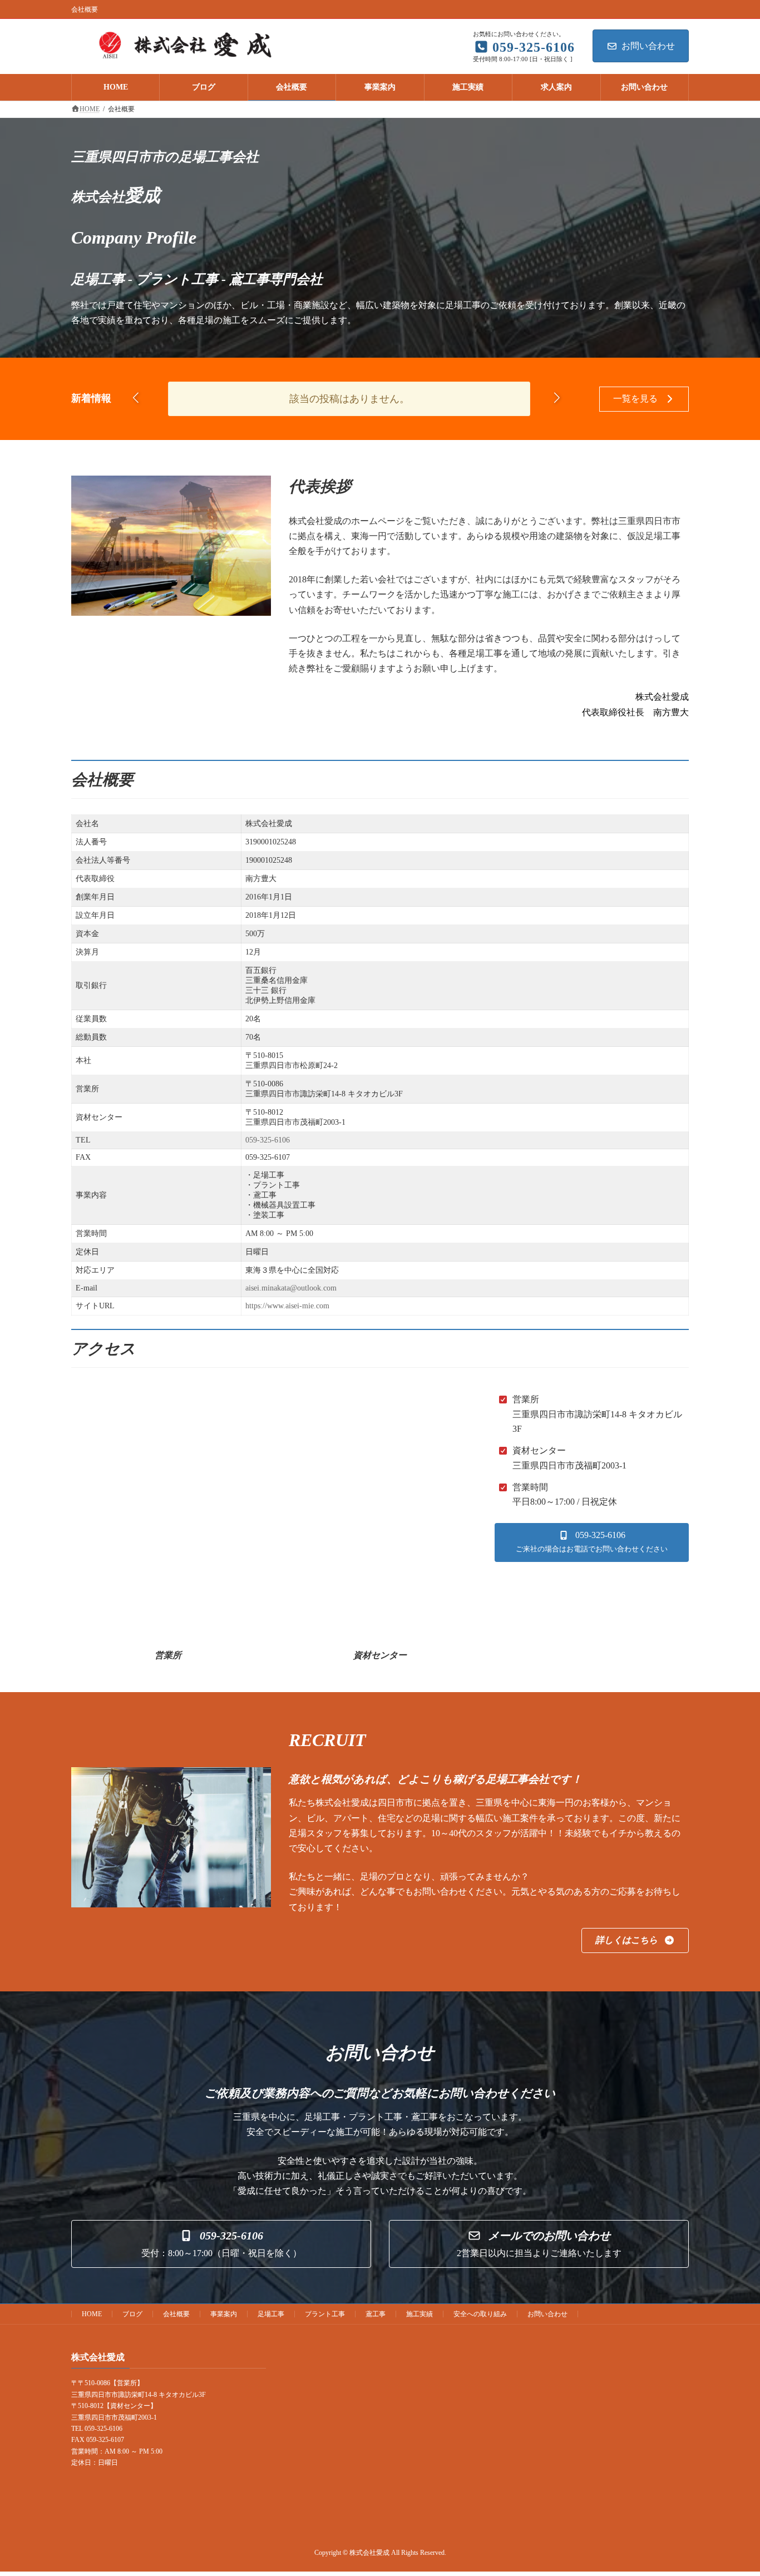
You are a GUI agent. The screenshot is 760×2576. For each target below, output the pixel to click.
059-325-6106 (268, 1140)
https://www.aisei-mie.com (287, 1306)
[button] (557, 397)
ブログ (132, 2314)
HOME (92, 2314)
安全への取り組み (480, 2314)
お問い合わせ (648, 46)
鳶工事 (376, 2314)
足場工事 (271, 2314)
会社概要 (176, 2314)
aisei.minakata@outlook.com (291, 1288)
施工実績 (420, 2314)
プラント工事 (325, 2314)
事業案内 (224, 2314)
